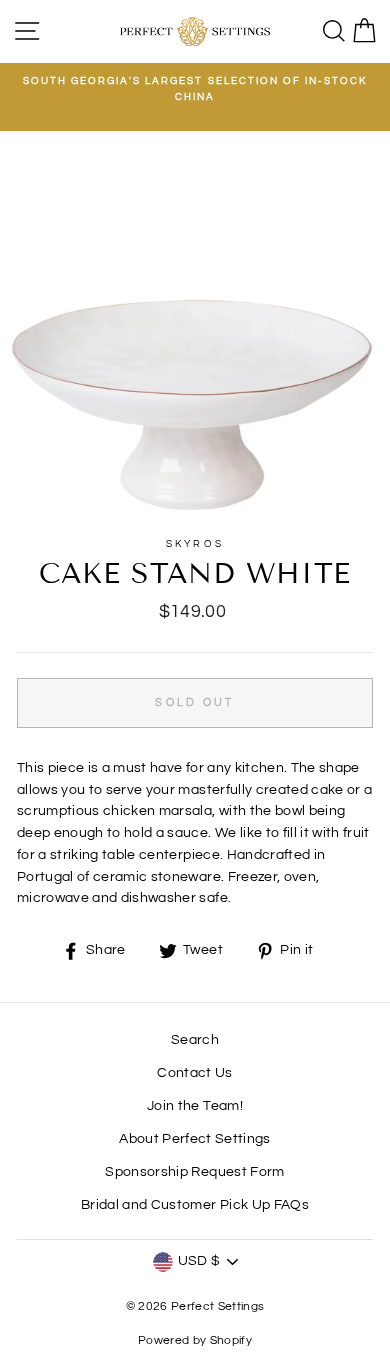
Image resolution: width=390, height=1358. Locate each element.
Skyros (194, 544)
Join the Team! (195, 1106)
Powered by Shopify (195, 1340)
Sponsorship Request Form (194, 1172)
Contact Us (194, 1073)
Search (195, 1040)
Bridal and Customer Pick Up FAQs (195, 1205)
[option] (195, 89)
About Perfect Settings (194, 1139)
